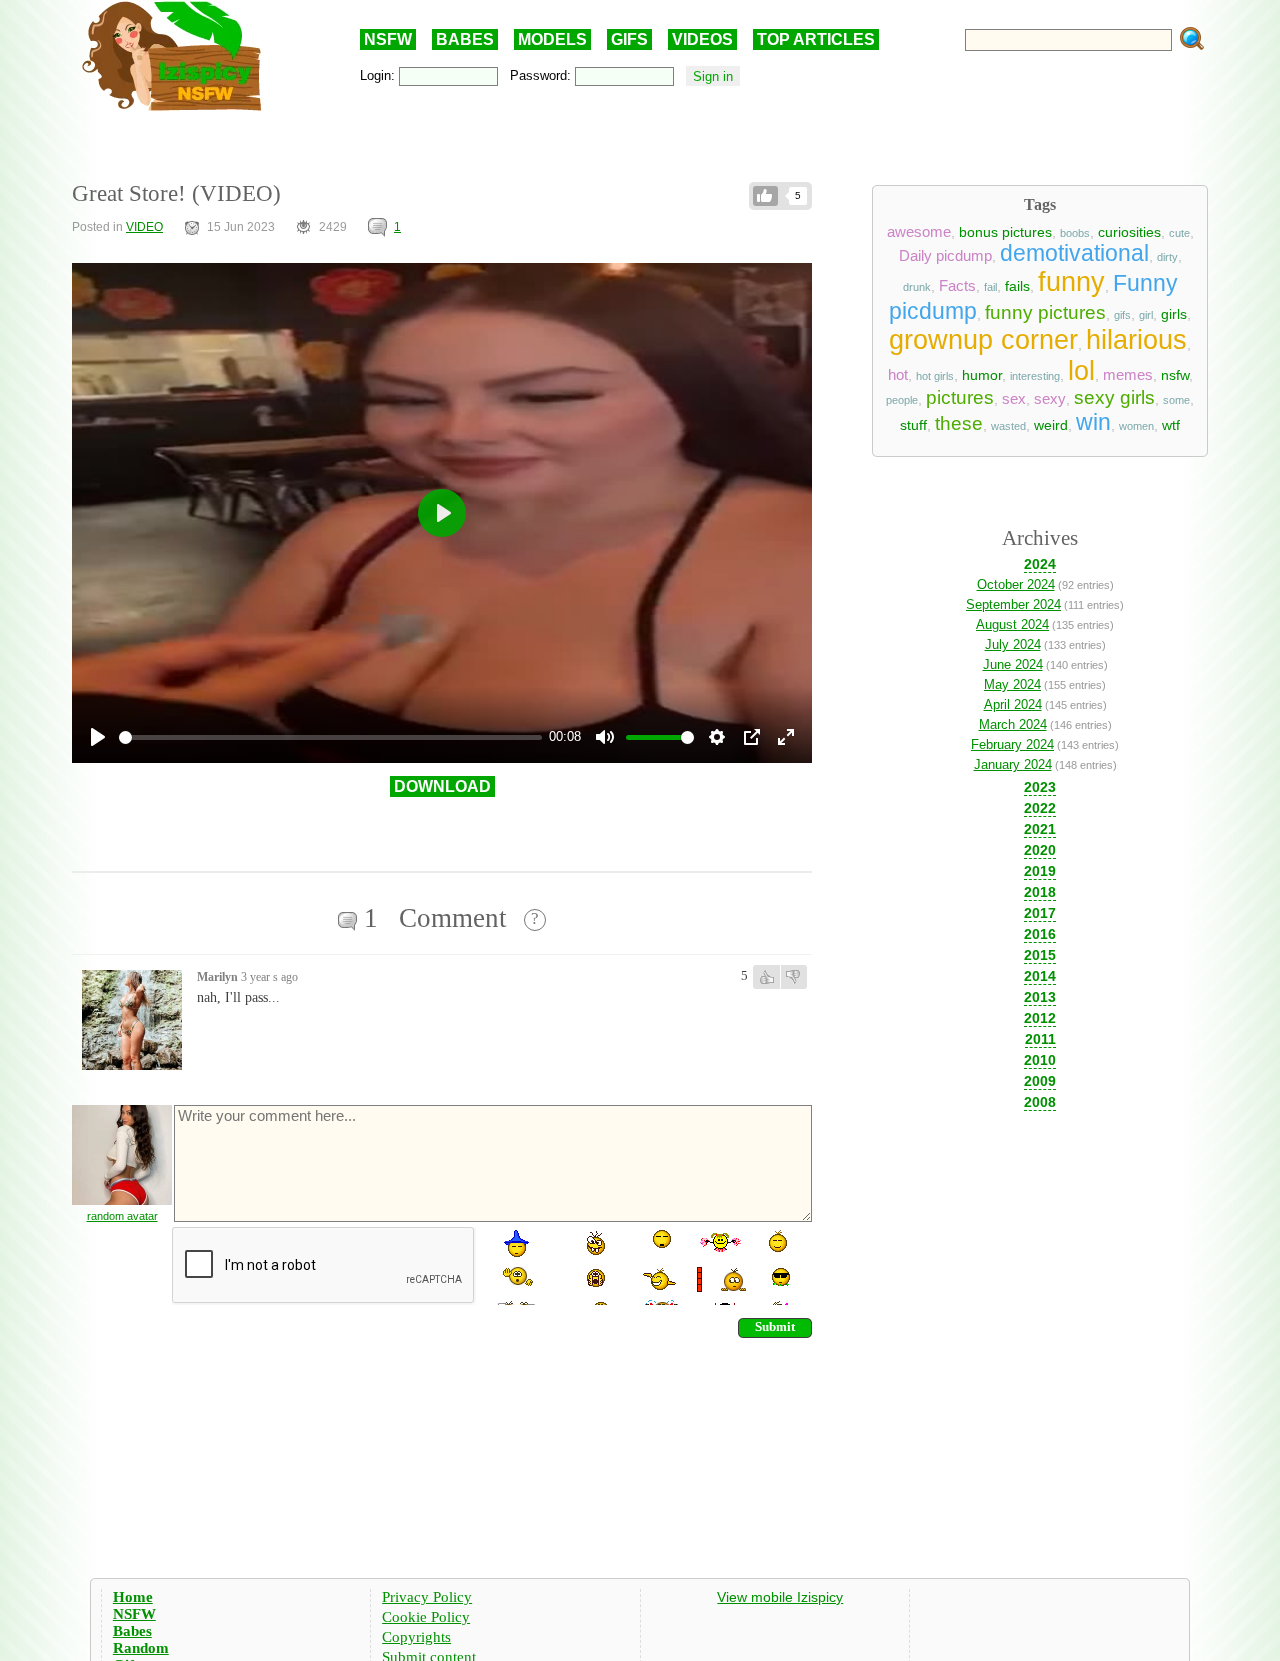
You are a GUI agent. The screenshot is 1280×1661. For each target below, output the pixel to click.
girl (1146, 315)
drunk (917, 287)
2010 (1040, 1060)
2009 (1040, 1081)
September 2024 (1013, 604)
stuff (913, 425)
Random (141, 1648)
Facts (957, 286)
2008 (1040, 1102)
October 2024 (1016, 584)
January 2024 (1013, 764)
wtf (1171, 425)
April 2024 (1013, 704)
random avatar (122, 1216)
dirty (1167, 257)
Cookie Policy (426, 1617)
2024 (1040, 564)
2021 (1040, 829)
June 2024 (1013, 664)
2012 (1040, 1018)
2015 (1040, 955)
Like (765, 196)
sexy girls (1114, 397)
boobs (1075, 233)
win (1093, 422)
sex (1014, 399)
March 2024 (1013, 724)
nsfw (1175, 375)
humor (982, 375)
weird (1051, 425)
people (902, 400)
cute (1179, 233)
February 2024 (1012, 744)
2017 (1040, 913)
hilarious (1136, 340)
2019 (1040, 871)
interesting (1035, 376)
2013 (1040, 997)
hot (898, 375)
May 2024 (1012, 684)
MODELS (552, 39)
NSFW (388, 39)
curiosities (1129, 232)
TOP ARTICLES (816, 39)
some (1176, 400)
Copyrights (416, 1637)
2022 (1040, 808)
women (1136, 426)
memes (1128, 375)
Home (133, 1597)
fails (1017, 286)
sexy (1050, 399)
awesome (919, 232)
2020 (1040, 850)
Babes (132, 1631)
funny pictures (1045, 312)
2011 (1040, 1039)
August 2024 (1012, 624)
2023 (1040, 787)
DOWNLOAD (442, 786)
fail (990, 287)
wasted (1008, 426)
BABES (465, 39)
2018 (1040, 892)
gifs (1122, 315)
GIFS (629, 39)
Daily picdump (945, 256)
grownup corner (983, 340)
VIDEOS (702, 39)
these (959, 423)
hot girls (935, 376)
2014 (1040, 976)
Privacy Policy (427, 1597)
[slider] (330, 737)
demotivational (1074, 253)
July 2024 (1013, 644)
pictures (960, 397)
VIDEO (144, 227)
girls (1174, 314)
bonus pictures (1005, 232)
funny (1071, 282)
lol (1081, 371)
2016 (1040, 934)
